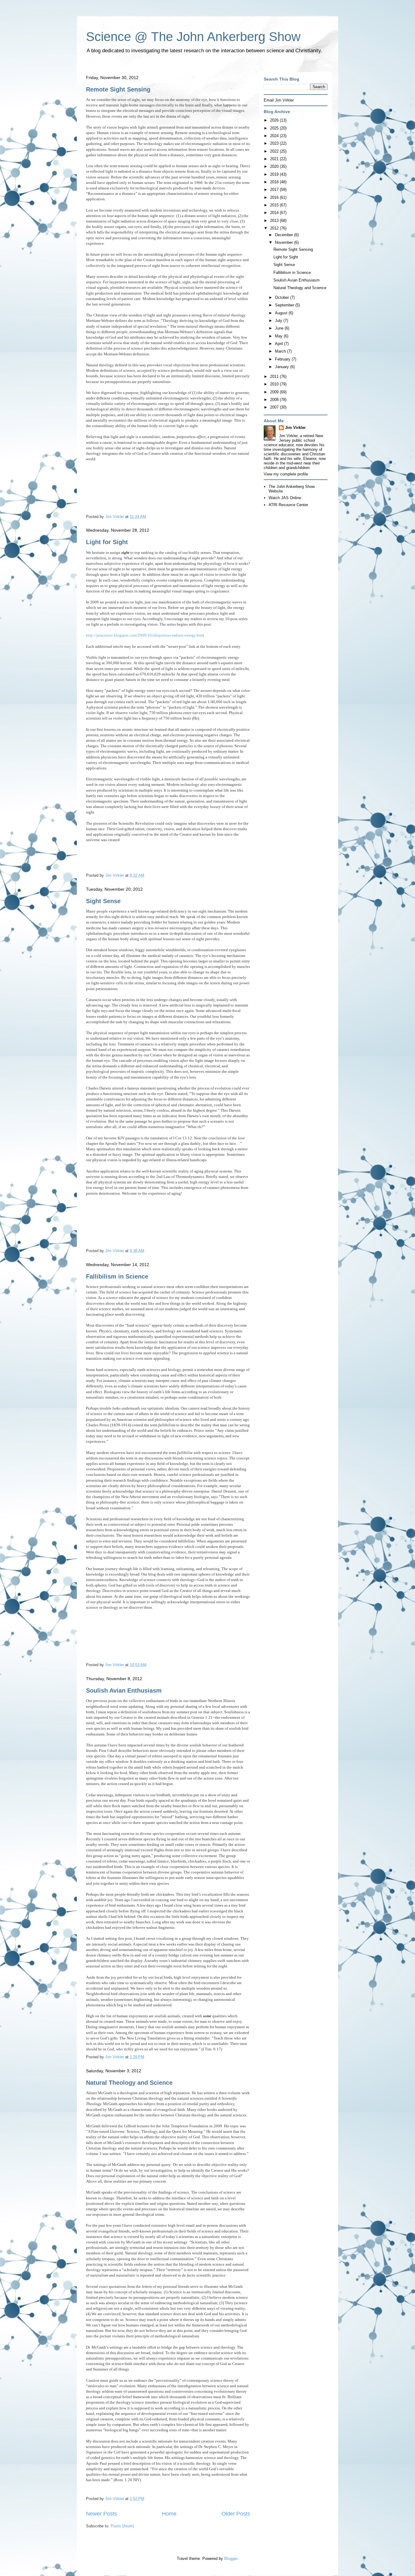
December (285, 235)
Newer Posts (101, 2514)
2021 (275, 159)
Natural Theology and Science (129, 2083)
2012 (275, 228)
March (281, 351)
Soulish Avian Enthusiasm (124, 1690)
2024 (275, 136)
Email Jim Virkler (279, 100)
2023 (275, 143)
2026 (275, 120)
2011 (275, 376)
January (283, 367)
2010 (275, 384)
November (285, 242)
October (283, 297)
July (279, 321)
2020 (275, 166)
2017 (275, 190)
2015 (275, 205)
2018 (275, 182)
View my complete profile (286, 474)
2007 (275, 407)
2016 (275, 197)
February (283, 359)
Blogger (231, 2559)
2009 (275, 392)
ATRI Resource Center (288, 505)
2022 (275, 151)
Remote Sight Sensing (118, 89)
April (280, 344)
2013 (275, 221)
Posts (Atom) (122, 2526)
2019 (275, 174)
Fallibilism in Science (117, 1276)
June (280, 328)
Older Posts (236, 2514)
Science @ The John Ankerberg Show (193, 37)
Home (169, 2514)
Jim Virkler (295, 428)
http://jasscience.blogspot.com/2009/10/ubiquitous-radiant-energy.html (145, 635)
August (282, 313)
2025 (275, 128)
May (279, 336)
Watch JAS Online (285, 498)
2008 (275, 400)
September (285, 305)
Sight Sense (103, 901)
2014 (275, 213)
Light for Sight (107, 542)
